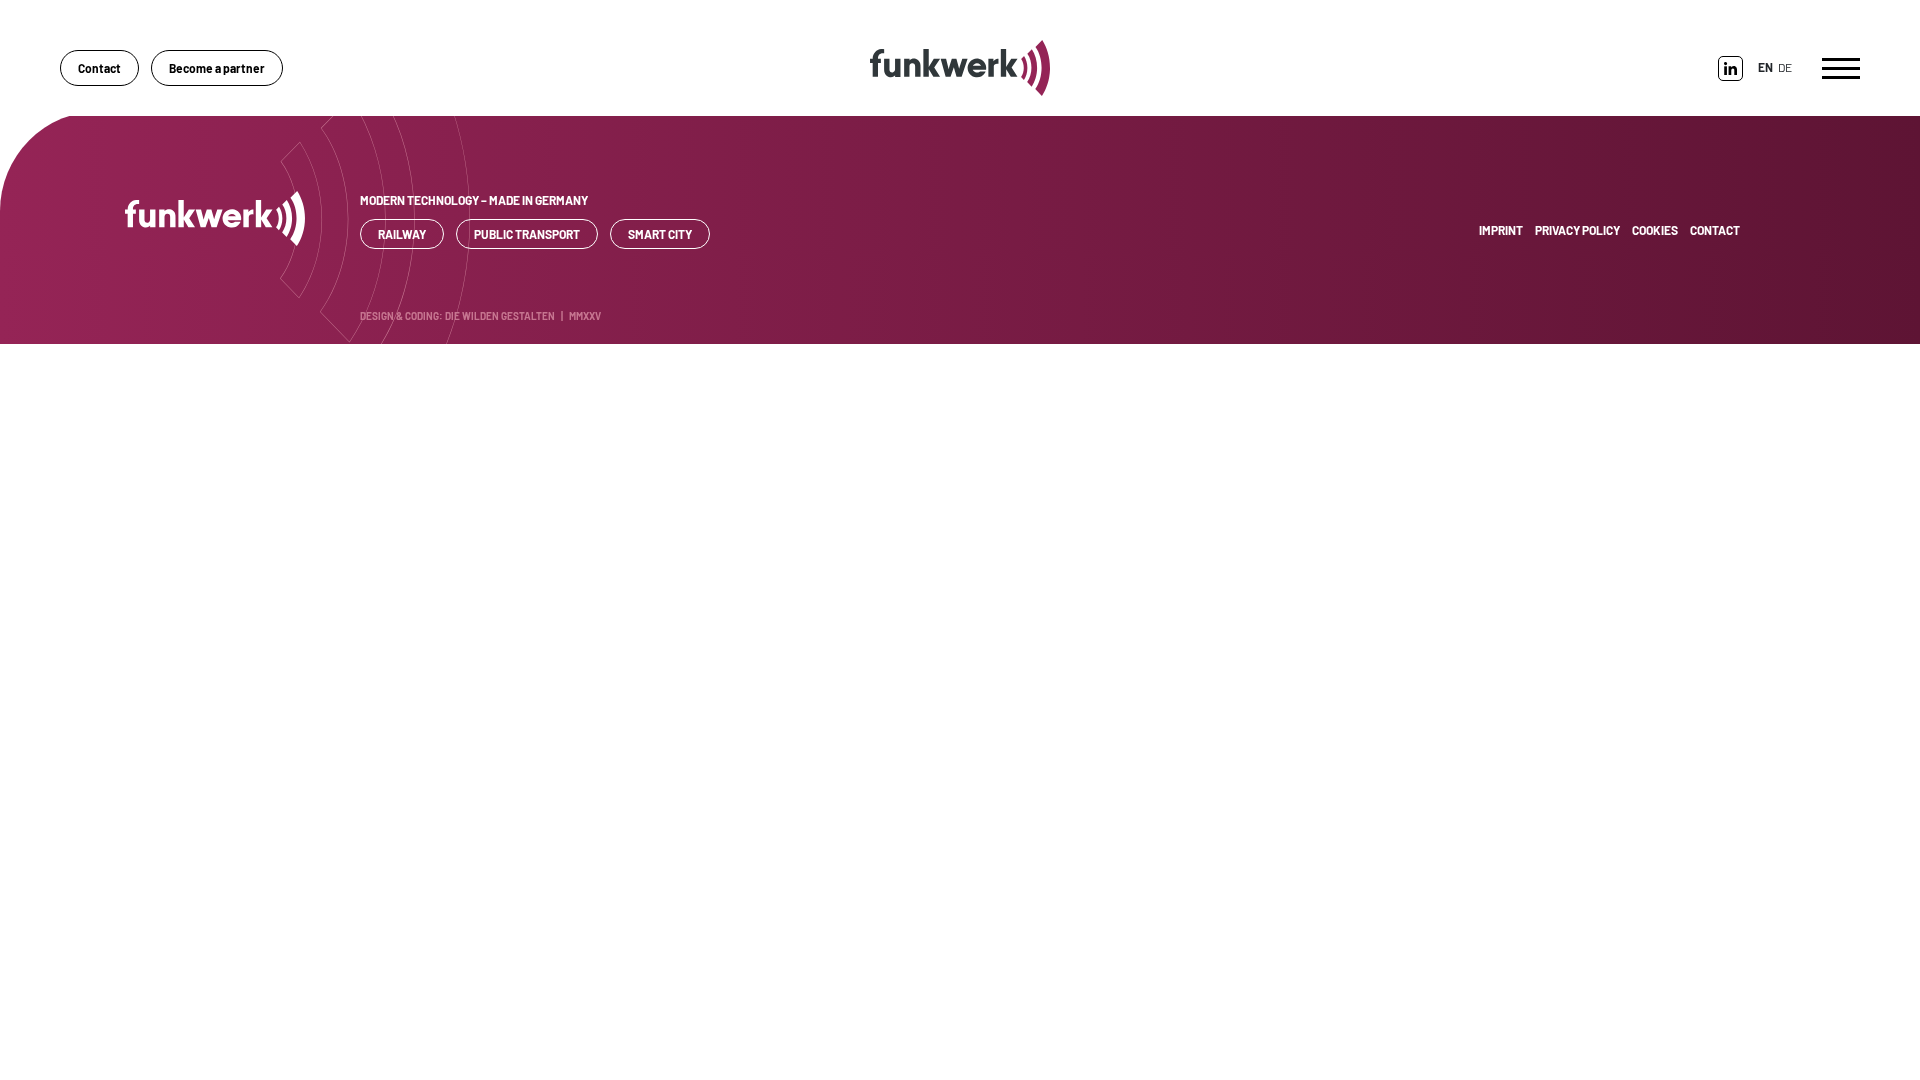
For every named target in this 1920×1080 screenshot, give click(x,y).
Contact (99, 68)
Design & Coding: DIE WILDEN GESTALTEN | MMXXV (480, 316)
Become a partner (217, 68)
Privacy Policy (1577, 230)
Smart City (660, 234)
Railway (402, 234)
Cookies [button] (1655, 230)
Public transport (527, 234)
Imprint (1501, 230)
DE (1785, 67)
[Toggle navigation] (1841, 68)
